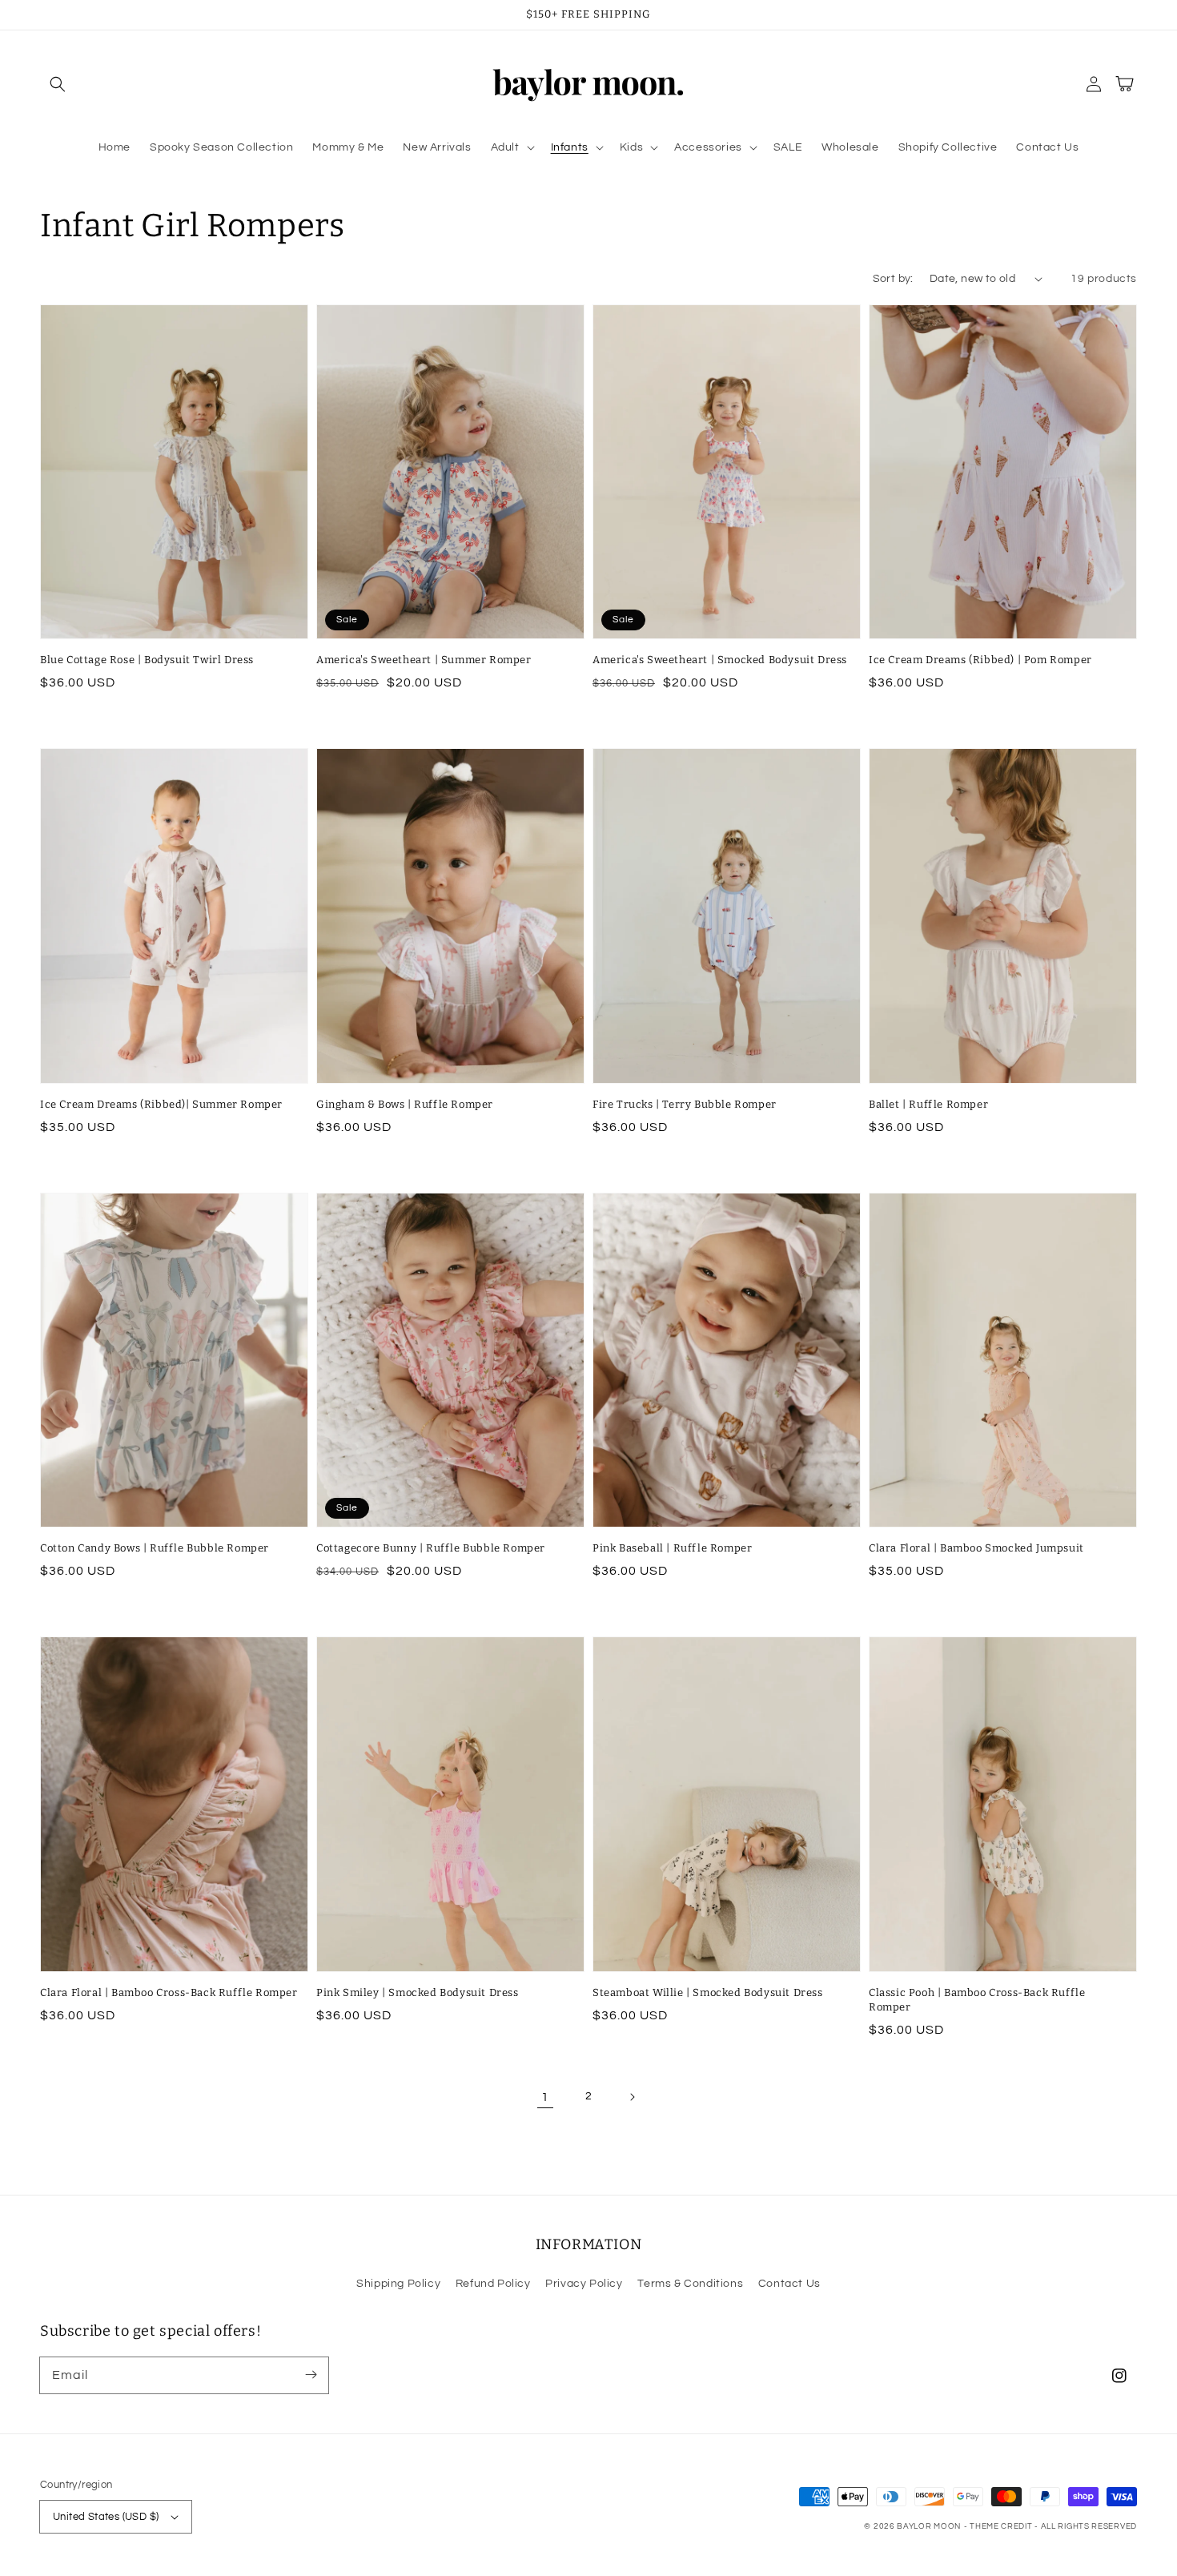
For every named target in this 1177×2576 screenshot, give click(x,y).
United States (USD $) (106, 2517)
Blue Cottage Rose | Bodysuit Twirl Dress (147, 660)
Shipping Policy (398, 2284)
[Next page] (632, 2097)
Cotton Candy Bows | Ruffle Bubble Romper (155, 1548)
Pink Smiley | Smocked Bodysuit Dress (418, 1992)
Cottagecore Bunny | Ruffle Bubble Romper (431, 1548)
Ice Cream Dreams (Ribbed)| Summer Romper (161, 1104)
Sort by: (893, 279)
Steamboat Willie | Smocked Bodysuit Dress (708, 1992)
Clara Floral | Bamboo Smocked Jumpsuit (976, 1548)
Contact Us (789, 2284)
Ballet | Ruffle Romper (928, 1104)
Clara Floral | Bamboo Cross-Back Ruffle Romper (169, 1992)
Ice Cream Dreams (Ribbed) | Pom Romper (980, 660)
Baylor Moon (929, 2526)
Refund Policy (493, 2284)
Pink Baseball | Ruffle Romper (672, 1548)
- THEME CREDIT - (1002, 2526)
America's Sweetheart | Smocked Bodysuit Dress (720, 660)
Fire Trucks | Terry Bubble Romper (685, 1104)
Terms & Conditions (690, 2284)
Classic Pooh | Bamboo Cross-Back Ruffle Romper (977, 2000)
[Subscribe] (311, 2375)
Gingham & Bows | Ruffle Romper (405, 1104)
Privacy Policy (584, 2284)
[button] (58, 84)
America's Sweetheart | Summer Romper (424, 660)
